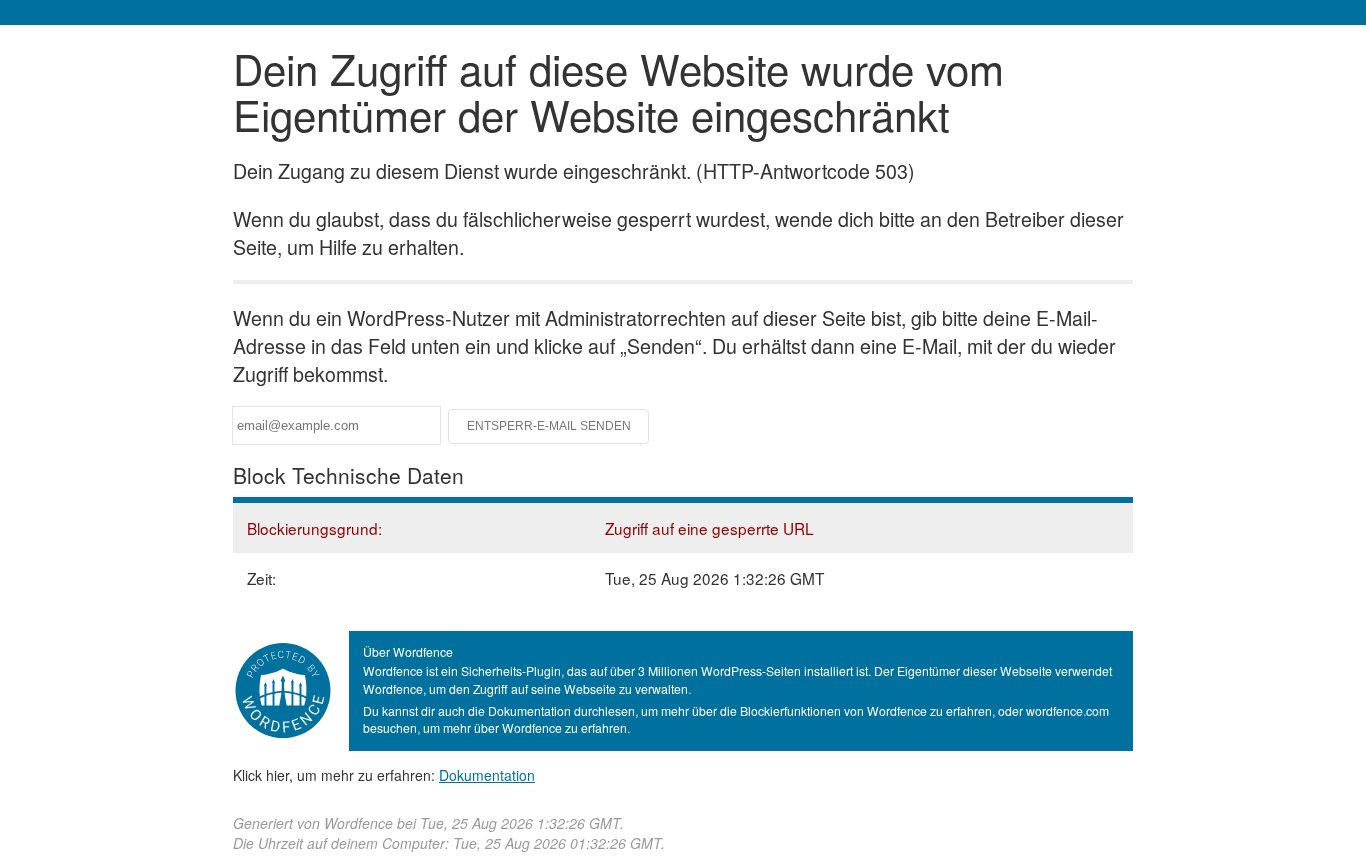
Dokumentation (487, 775)
